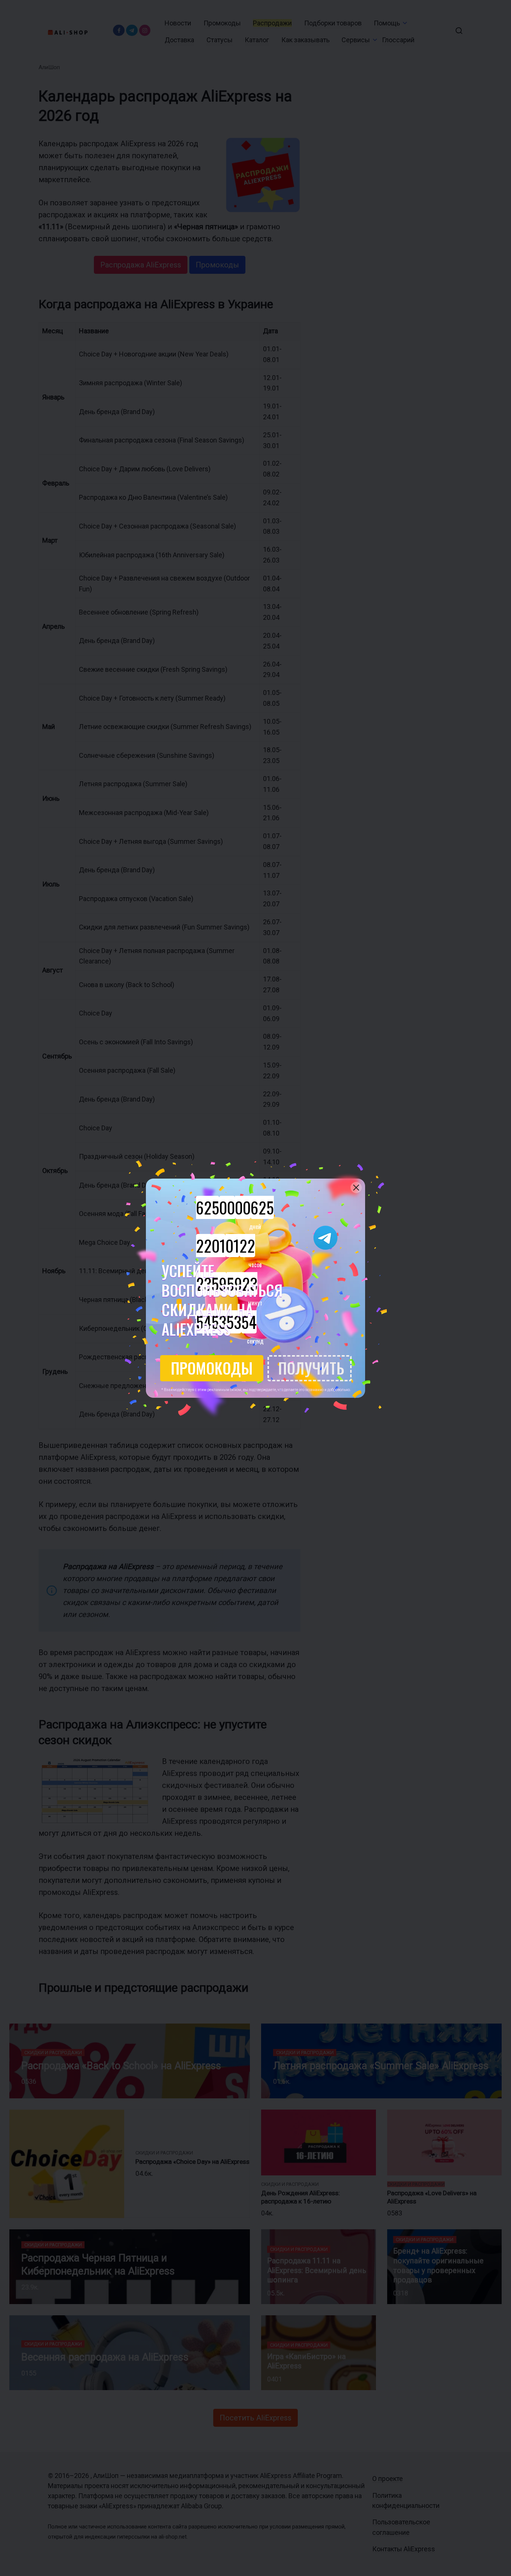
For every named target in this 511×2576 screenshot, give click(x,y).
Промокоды (212, 1368)
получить (311, 1368)
